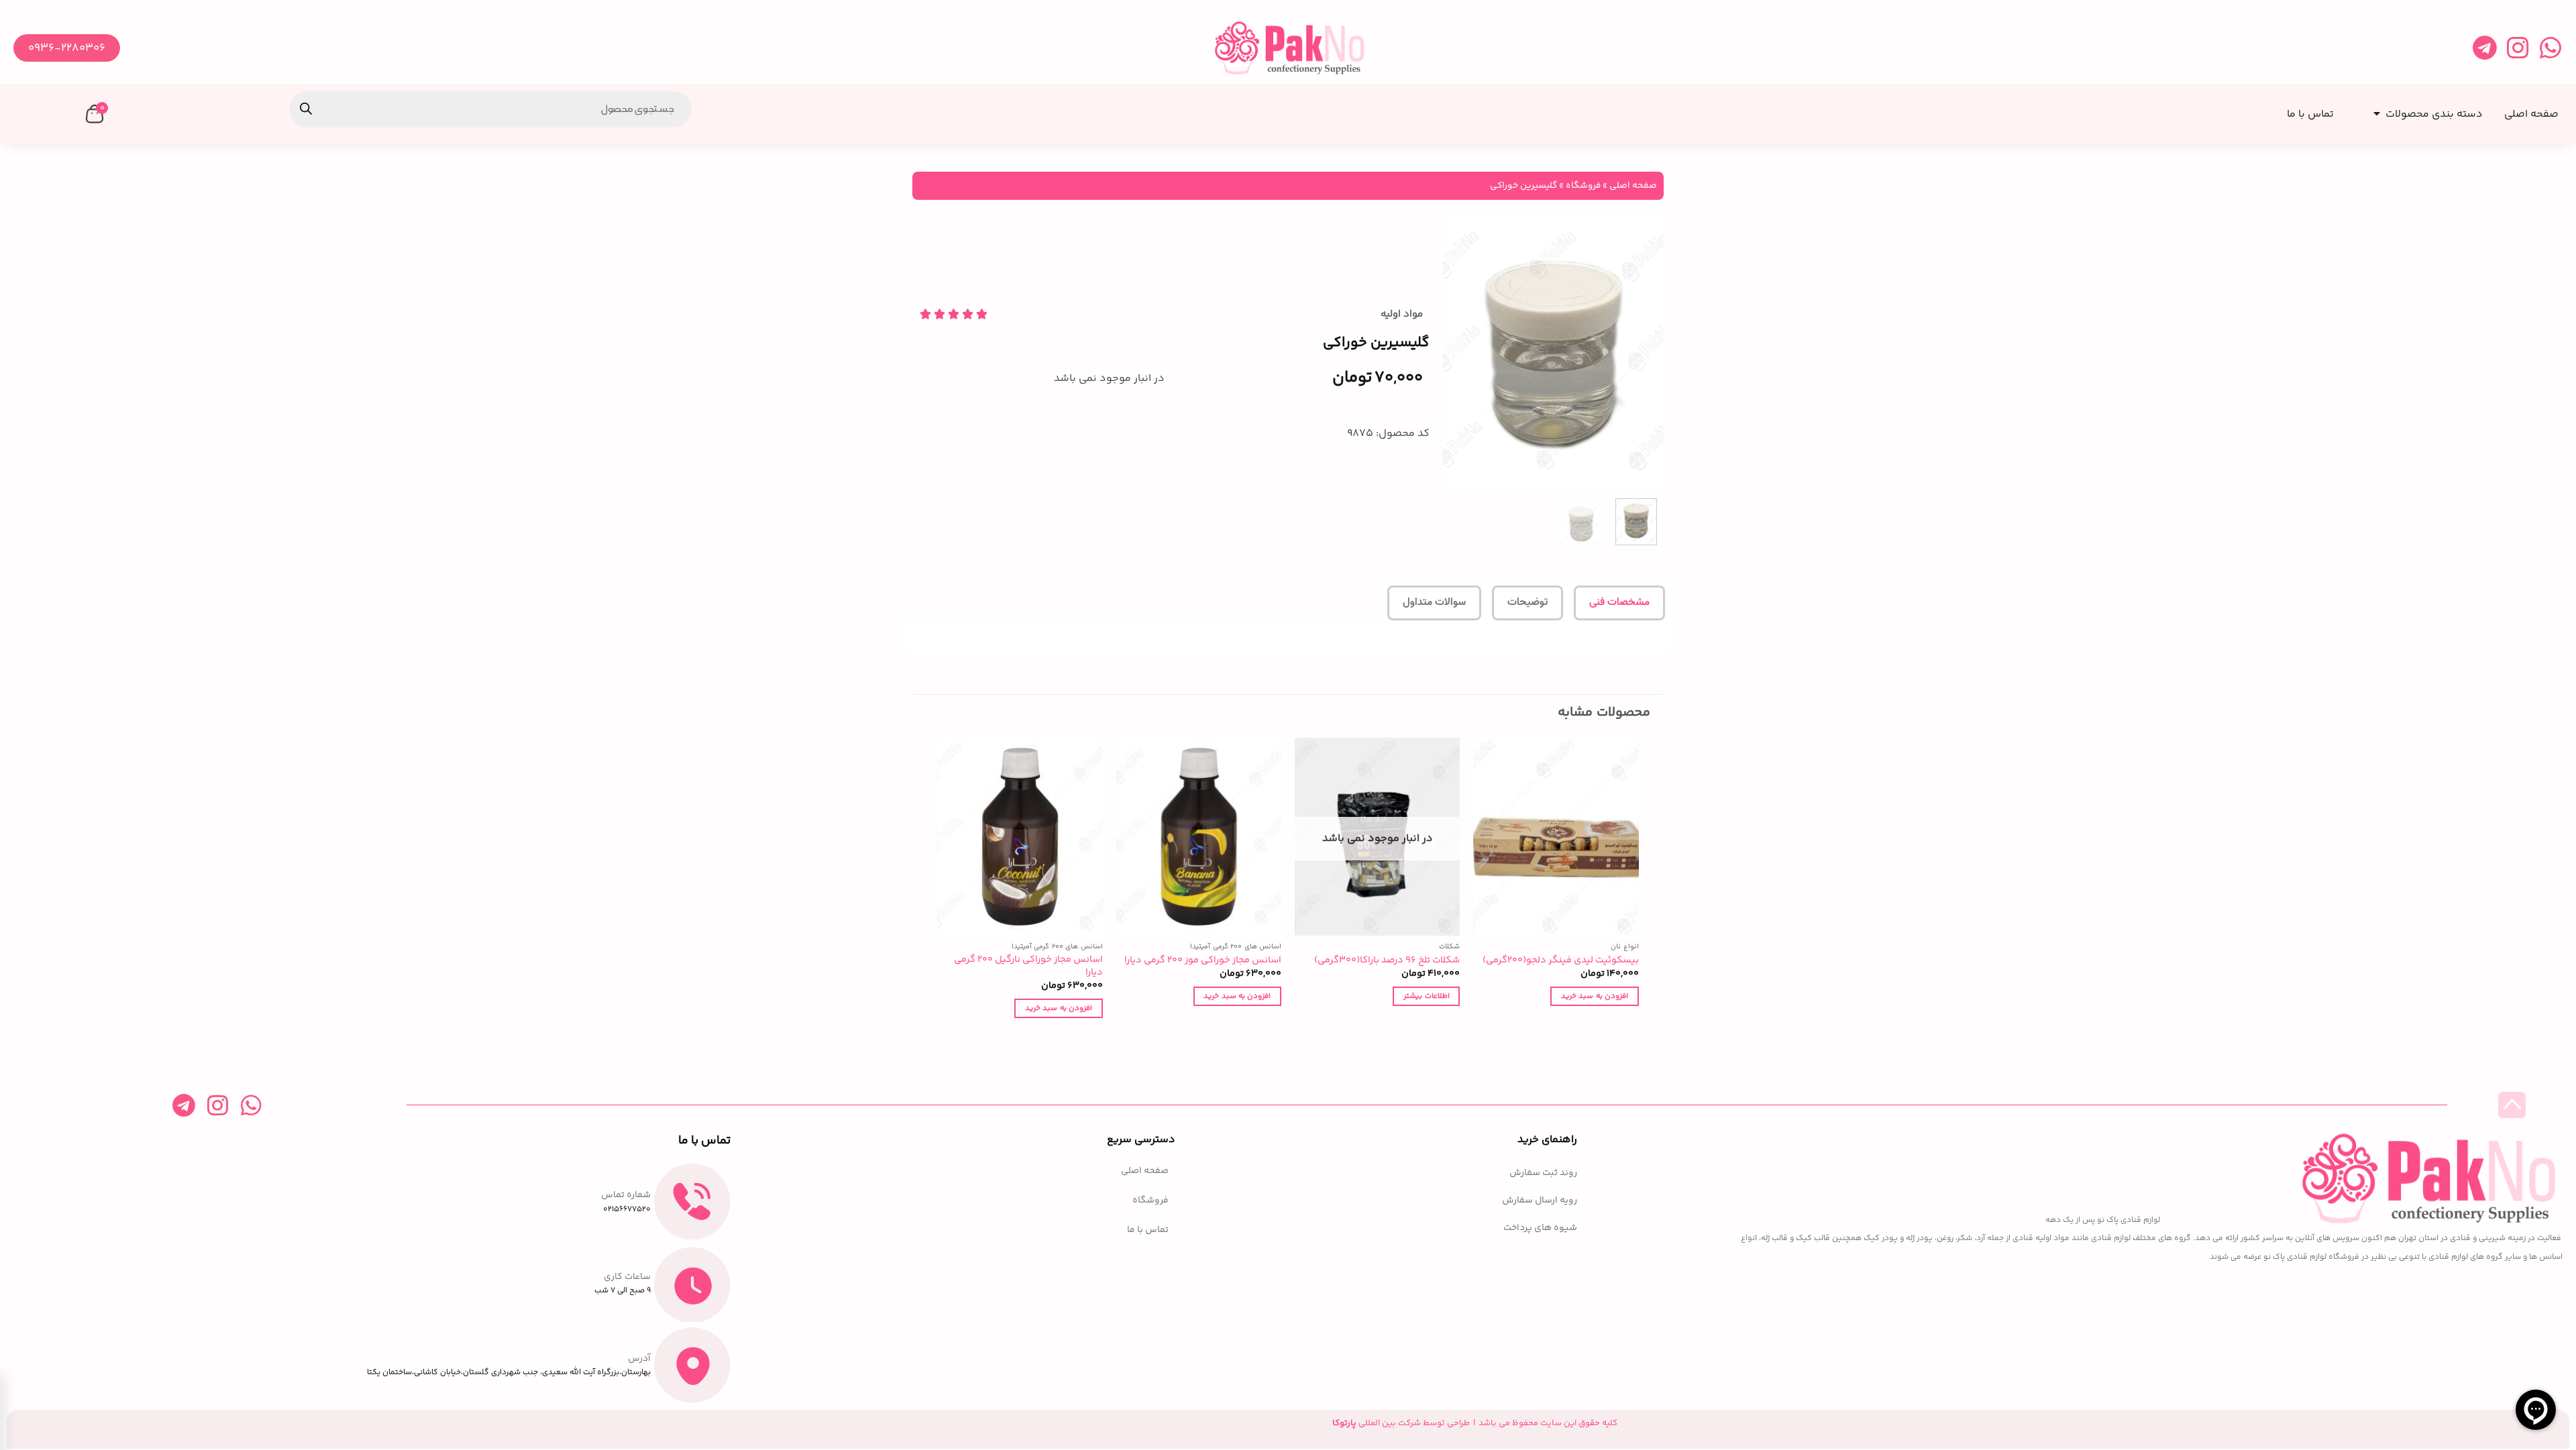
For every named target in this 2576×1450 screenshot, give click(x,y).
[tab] (1619, 603)
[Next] (1455, 351)
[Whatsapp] (2550, 48)
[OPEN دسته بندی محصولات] (2374, 110)
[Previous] (1642, 351)
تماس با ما (1148, 1230)
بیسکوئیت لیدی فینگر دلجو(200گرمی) (1561, 961)
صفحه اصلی (1633, 185)
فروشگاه (1583, 185)
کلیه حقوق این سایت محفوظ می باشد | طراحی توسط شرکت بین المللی (1475, 1423)
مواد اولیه (1402, 314)
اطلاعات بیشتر (1426, 996)
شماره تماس (626, 1195)
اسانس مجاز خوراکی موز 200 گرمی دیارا (1203, 961)
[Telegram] (2484, 48)
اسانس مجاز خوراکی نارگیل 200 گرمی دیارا (1028, 966)
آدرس (639, 1359)
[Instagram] (2517, 48)
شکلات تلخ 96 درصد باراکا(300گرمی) (1387, 961)
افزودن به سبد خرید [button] (1595, 996)
